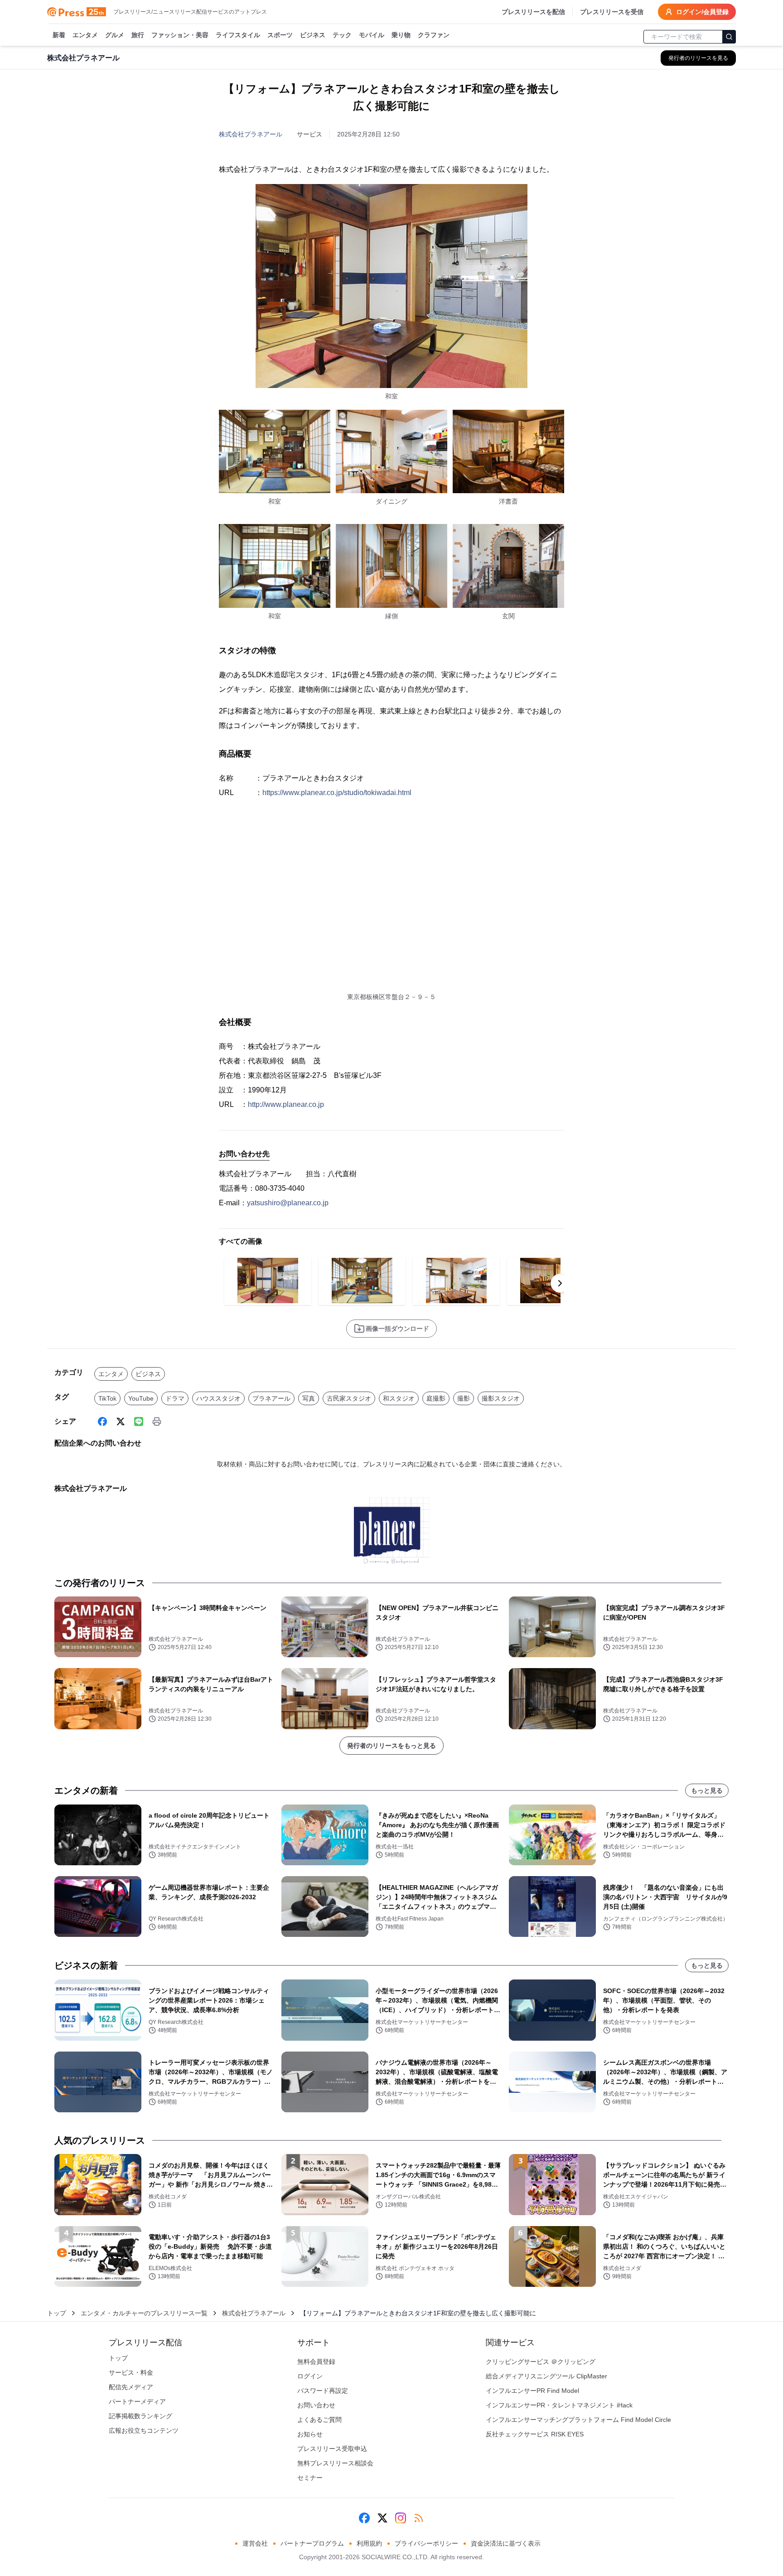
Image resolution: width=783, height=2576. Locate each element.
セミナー (310, 2478)
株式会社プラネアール (251, 134)
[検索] (729, 37)
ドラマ (175, 1398)
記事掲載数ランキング (140, 2416)
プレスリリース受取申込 (332, 2449)
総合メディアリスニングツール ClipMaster (546, 2376)
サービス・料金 (131, 2372)
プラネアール (271, 1398)
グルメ (115, 35)
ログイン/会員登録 (702, 12)
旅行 (138, 35)
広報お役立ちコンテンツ (144, 2430)
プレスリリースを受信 (612, 12)
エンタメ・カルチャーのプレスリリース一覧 (144, 2313)
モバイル (372, 35)
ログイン (310, 2376)
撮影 (464, 1398)
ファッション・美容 (180, 35)
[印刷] (157, 1421)
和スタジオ (399, 1398)
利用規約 (369, 2543)
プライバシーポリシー (426, 2543)
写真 (309, 1398)
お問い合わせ (316, 2405)
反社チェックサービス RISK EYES (535, 2434)
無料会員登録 (316, 2362)
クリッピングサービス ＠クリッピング (541, 2362)
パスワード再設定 (323, 2391)
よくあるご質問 (319, 2420)
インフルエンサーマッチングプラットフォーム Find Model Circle (578, 2420)
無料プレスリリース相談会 (335, 2463)
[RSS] (419, 2518)
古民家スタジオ (349, 1398)
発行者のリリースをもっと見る (391, 1746)
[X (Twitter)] (121, 1421)
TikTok (107, 1398)
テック (342, 35)
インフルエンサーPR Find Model (532, 2391)
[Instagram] (401, 2518)
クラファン (434, 35)
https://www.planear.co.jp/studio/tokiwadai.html (337, 793)
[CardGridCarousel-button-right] (560, 1283)
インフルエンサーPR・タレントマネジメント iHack (559, 2405)
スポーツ (280, 35)
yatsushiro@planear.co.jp (288, 1203)
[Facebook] (102, 1421)
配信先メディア (131, 2387)
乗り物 (401, 35)
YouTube (141, 1398)
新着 (59, 35)
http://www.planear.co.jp (286, 1104)
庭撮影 (436, 1398)
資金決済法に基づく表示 (506, 2543)
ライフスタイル (238, 35)
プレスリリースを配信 (533, 12)
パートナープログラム (312, 2543)
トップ (57, 2313)
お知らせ (310, 2434)
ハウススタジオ (218, 1398)
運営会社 (255, 2543)
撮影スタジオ (501, 1398)
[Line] (139, 1421)
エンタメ (85, 35)
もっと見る (707, 1790)
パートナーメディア (137, 2401)
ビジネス (313, 35)
